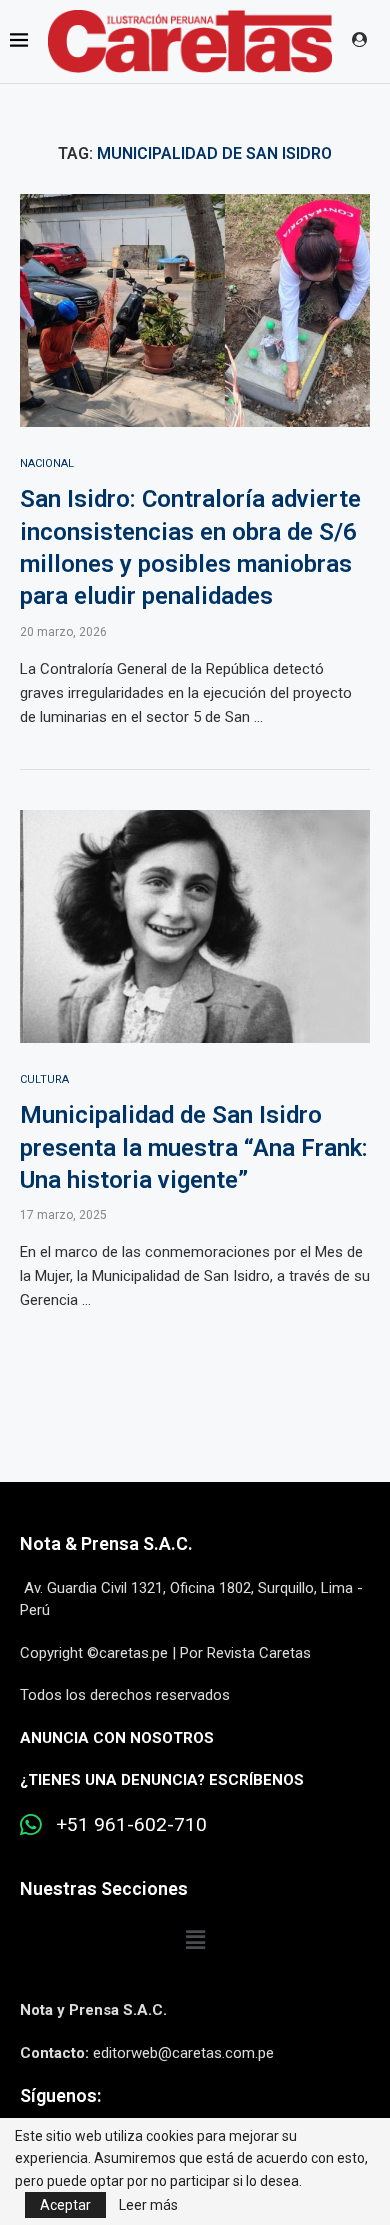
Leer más (148, 2205)
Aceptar (65, 2205)
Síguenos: (60, 2095)
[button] (195, 1940)
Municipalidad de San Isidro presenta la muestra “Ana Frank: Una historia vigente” (194, 1147)
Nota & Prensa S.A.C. (106, 1543)
